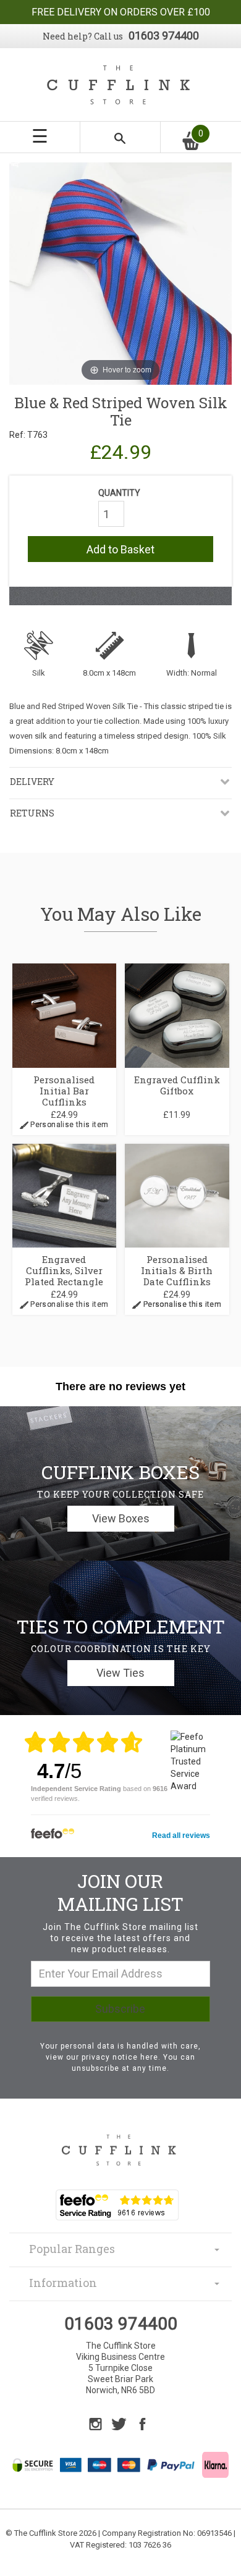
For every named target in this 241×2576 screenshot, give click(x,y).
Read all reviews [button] (181, 1836)
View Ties (120, 1673)
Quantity (119, 493)
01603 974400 (164, 36)
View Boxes (121, 1518)
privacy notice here (120, 2057)
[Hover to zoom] (120, 273)
